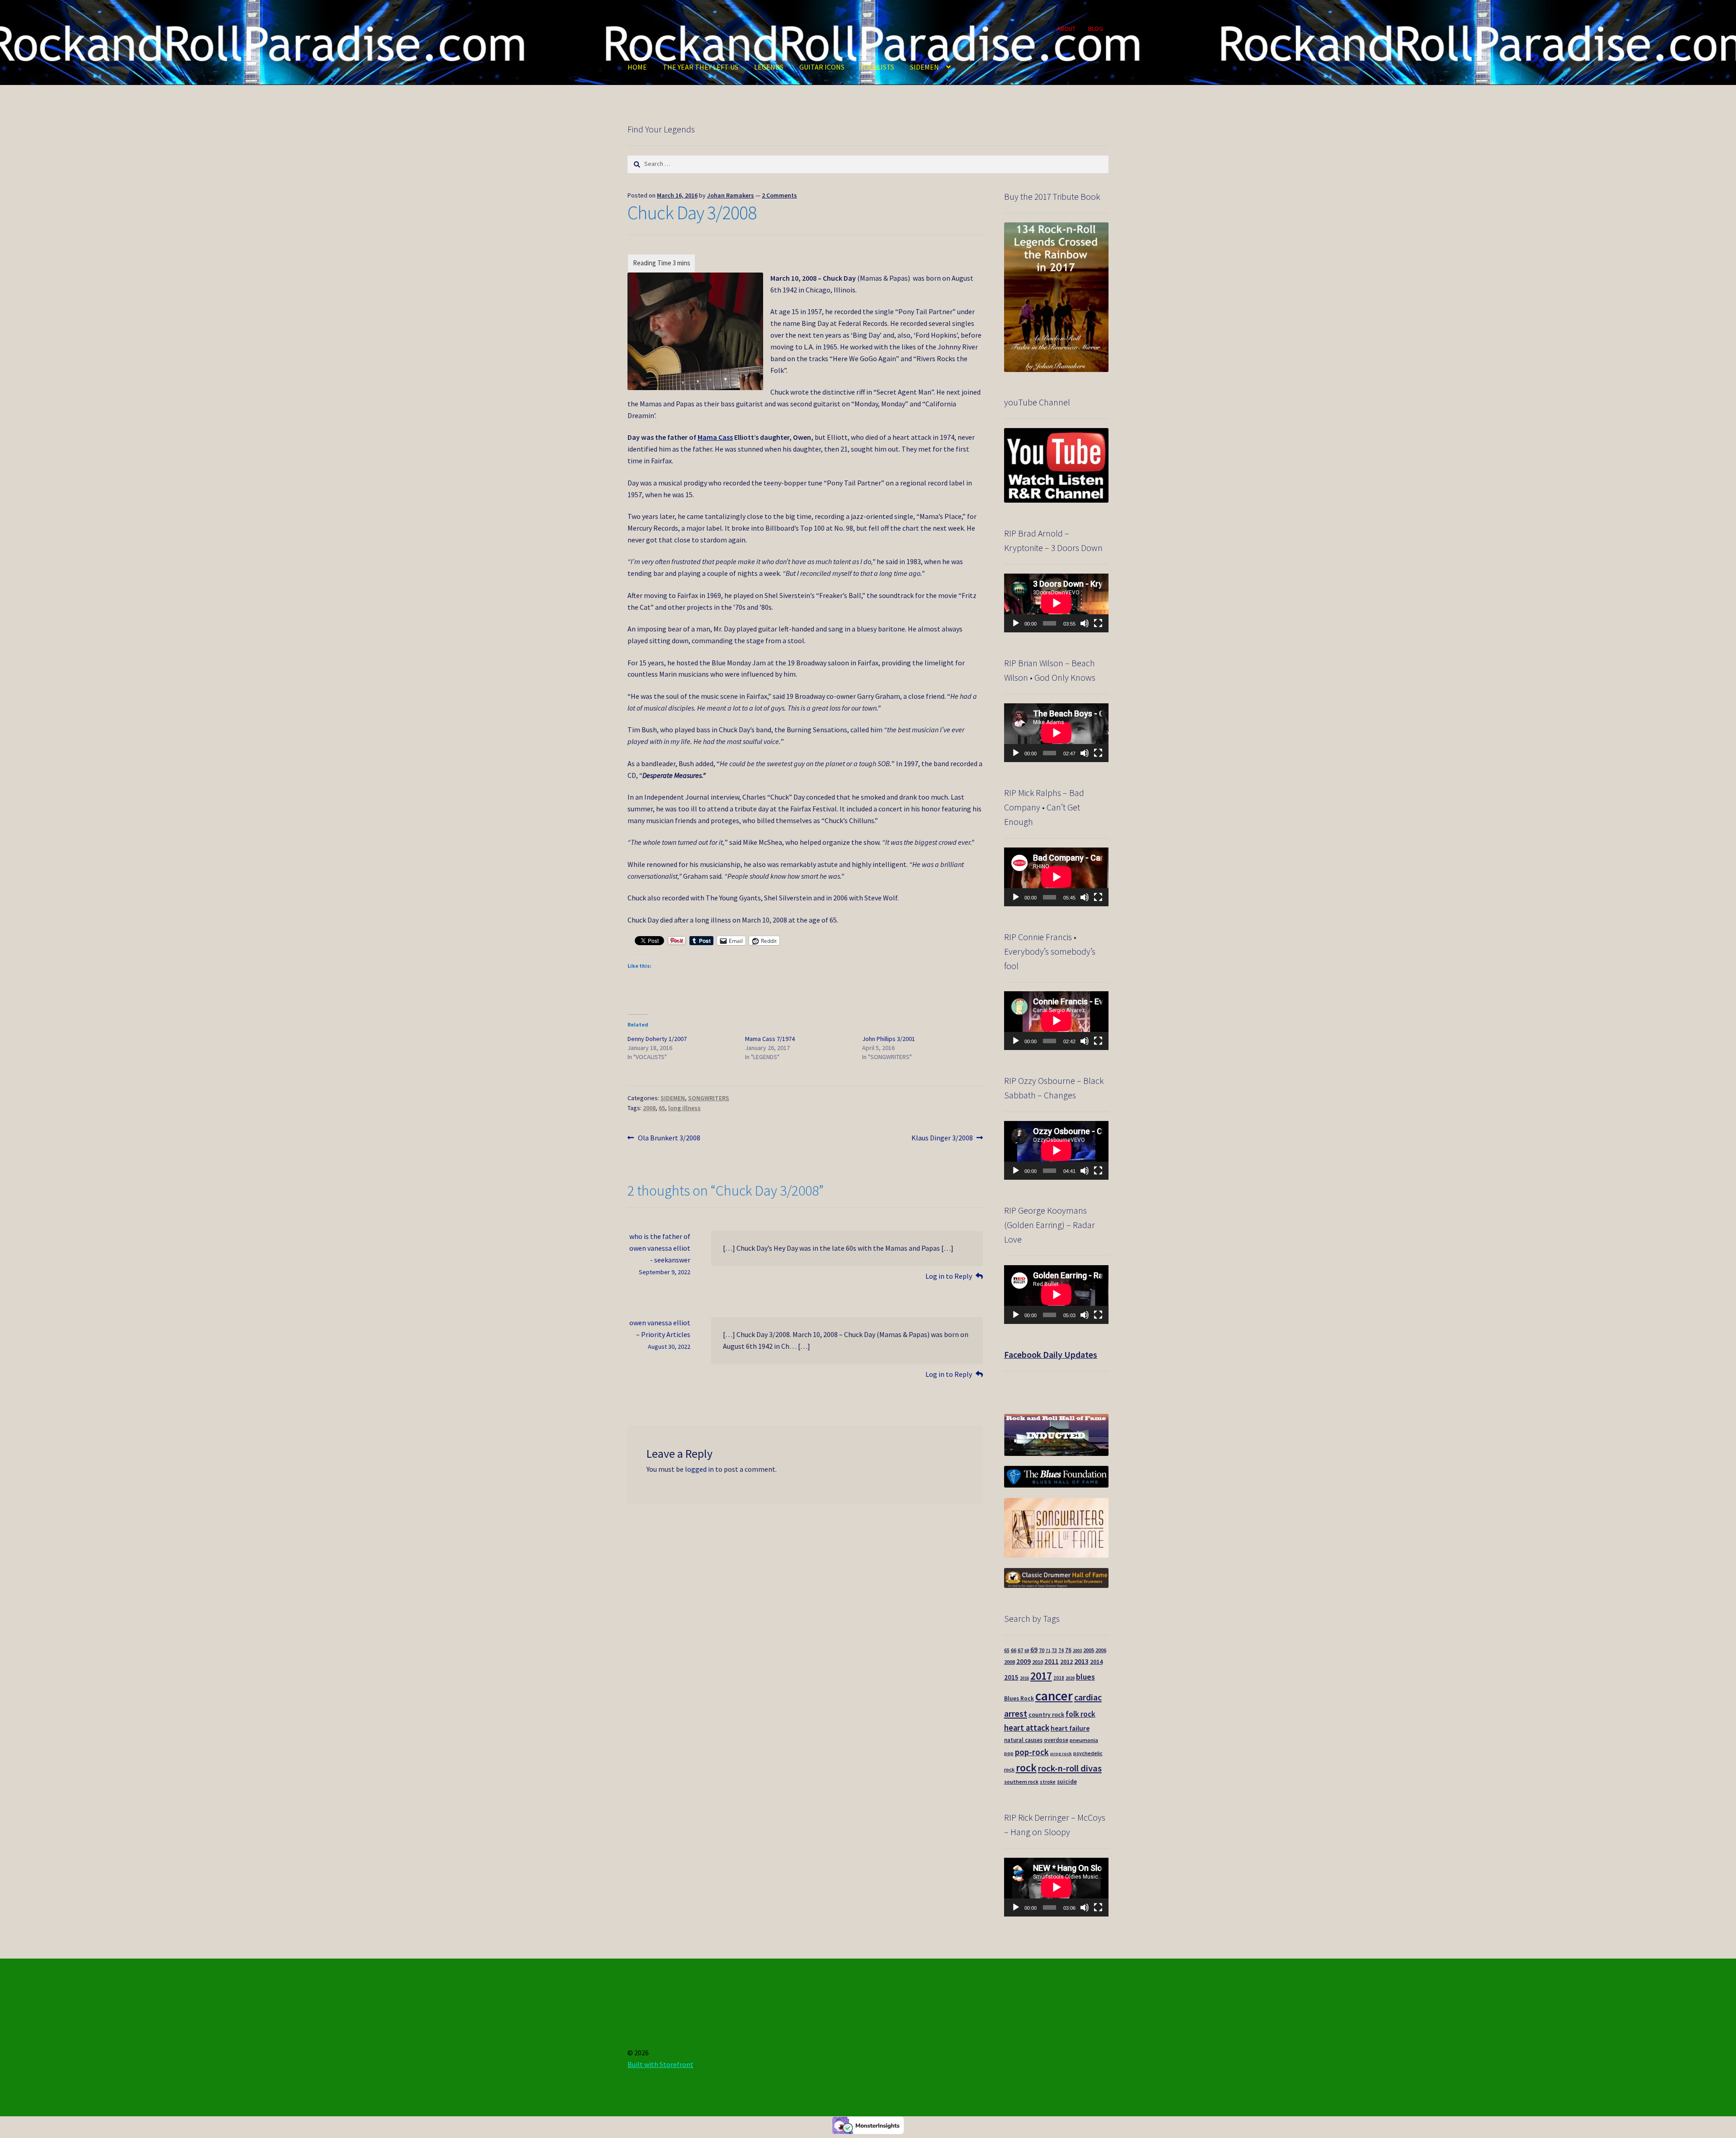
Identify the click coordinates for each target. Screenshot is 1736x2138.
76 (1068, 1650)
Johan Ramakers (731, 195)
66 (1014, 1650)
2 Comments (779, 195)
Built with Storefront (660, 2064)
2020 (1070, 1678)
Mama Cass (715, 437)
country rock (1046, 1715)
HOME (637, 67)
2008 (649, 1108)
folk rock (1080, 1714)
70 (1042, 1650)
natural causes (1023, 1740)
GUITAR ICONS (822, 67)
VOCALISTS (877, 67)
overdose (1056, 1740)
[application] (1056, 603)
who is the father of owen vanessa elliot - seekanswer (660, 1248)
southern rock (1021, 1782)
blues (1085, 1677)
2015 (1011, 1677)
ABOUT (1066, 28)
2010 (1038, 1662)
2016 (1024, 1678)
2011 (1052, 1661)
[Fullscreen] (1098, 623)
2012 (1066, 1662)
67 (1020, 1650)
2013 (1081, 1661)
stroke (1048, 1782)
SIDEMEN (925, 67)
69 (1034, 1650)
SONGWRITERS (709, 1098)
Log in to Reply (949, 1276)
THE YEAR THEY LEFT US (701, 67)
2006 (1101, 1650)
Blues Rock (1019, 1698)
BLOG (1096, 28)
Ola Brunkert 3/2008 (669, 1138)
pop (1009, 1753)
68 (1027, 1651)
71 (1048, 1651)
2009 (1024, 1661)
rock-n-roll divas (1070, 1768)
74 (1061, 1650)
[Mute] (1085, 623)
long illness (684, 1108)
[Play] (1016, 623)
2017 (1041, 1676)
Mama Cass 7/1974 (770, 1039)
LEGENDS (769, 67)
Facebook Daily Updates (1051, 1354)
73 (1054, 1650)
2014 (1096, 1662)
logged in (699, 1469)
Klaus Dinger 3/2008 (942, 1138)
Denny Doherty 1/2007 (657, 1039)
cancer (1054, 1696)
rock (1026, 1768)
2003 (1077, 1651)
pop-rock (1032, 1752)
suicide (1067, 1782)
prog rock (1061, 1754)
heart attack (1027, 1728)
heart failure (1070, 1728)
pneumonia (1084, 1740)
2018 (1059, 1678)
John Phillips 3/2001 (889, 1039)
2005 (1089, 1650)
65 (662, 1108)
